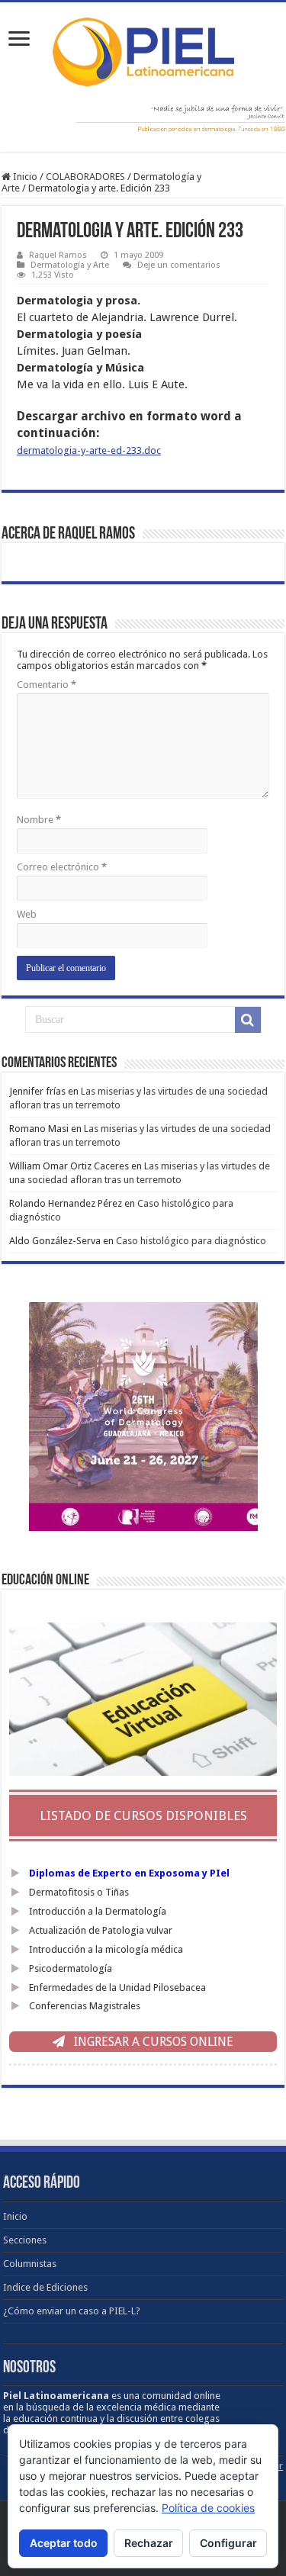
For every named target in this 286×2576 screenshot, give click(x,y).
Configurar (228, 2543)
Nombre (39, 820)
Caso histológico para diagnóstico (191, 1241)
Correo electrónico (62, 867)
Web (27, 914)
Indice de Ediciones (45, 2287)
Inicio (24, 177)
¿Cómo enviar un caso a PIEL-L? (72, 2311)
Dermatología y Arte (70, 265)
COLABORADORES (85, 177)
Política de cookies (208, 2508)
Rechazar (149, 2543)
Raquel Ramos (58, 255)
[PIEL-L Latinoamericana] (143, 49)
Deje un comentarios (179, 265)
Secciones (25, 2240)
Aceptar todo (64, 2543)
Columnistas (30, 2264)
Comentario (47, 685)
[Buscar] (248, 1020)
